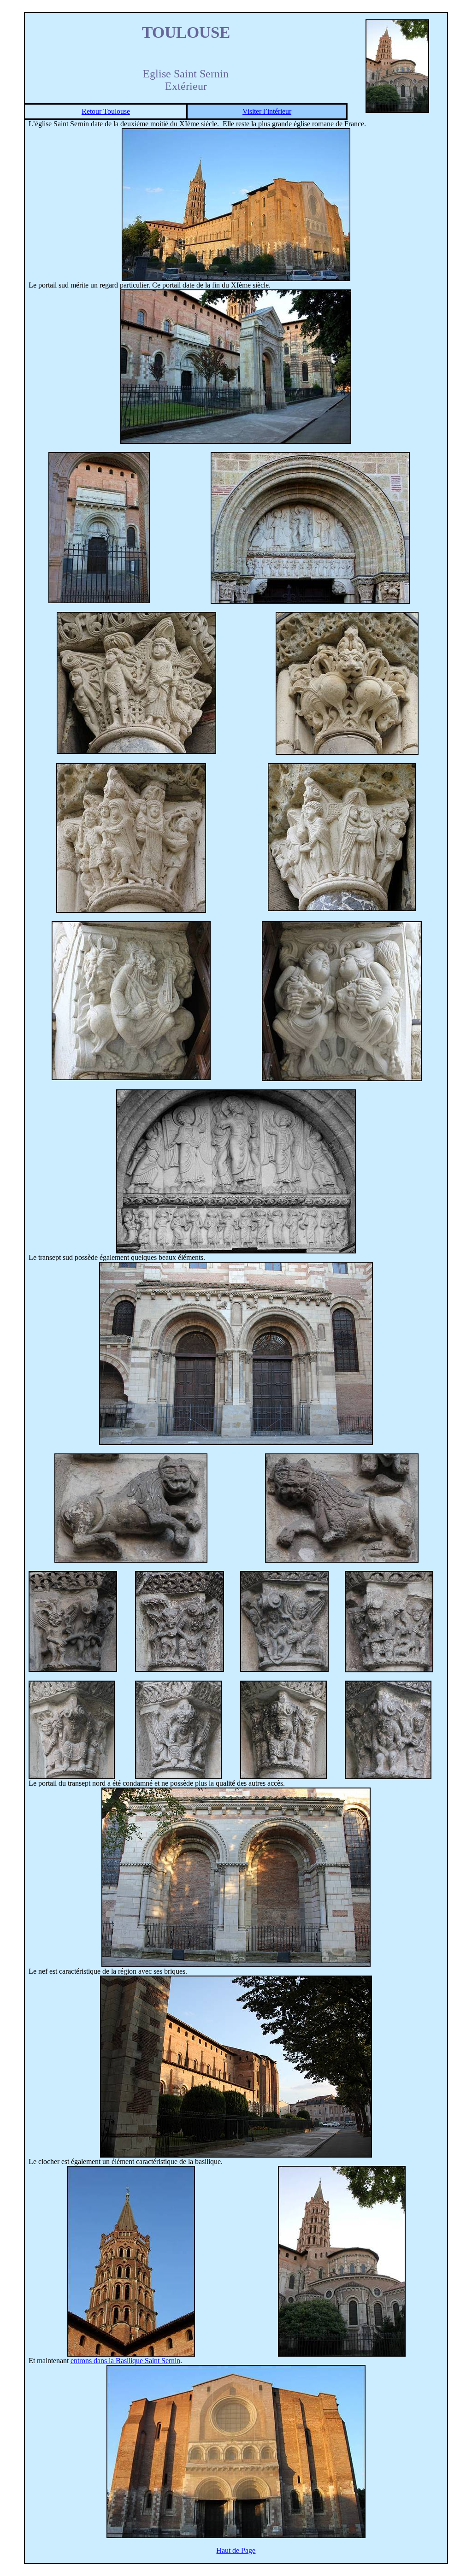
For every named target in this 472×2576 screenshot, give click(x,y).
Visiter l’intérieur (267, 111)
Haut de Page (236, 2550)
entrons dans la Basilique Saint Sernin (125, 2361)
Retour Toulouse (106, 111)
